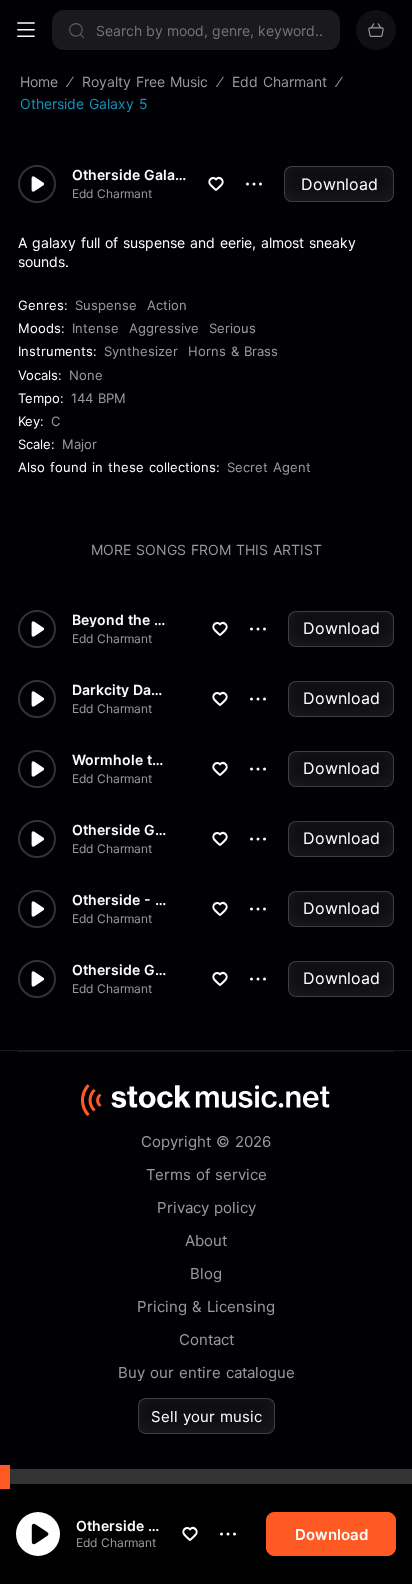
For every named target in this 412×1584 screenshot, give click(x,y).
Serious (232, 328)
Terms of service (206, 1174)
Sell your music (206, 1416)
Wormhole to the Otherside (119, 760)
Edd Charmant (116, 1542)
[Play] (38, 1534)
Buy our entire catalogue (206, 1372)
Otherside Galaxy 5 (118, 1525)
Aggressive (164, 328)
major (79, 444)
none (86, 375)
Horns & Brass (233, 351)
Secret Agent (269, 467)
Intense (95, 328)
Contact (206, 1339)
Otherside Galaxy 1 (119, 970)
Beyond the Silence (119, 620)
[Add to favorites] (190, 1534)
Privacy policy (206, 1207)
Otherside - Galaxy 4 (119, 900)
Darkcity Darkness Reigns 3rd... (119, 690)
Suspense (106, 305)
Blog (206, 1273)
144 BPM (98, 398)
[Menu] (26, 30)
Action (167, 305)
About (206, 1240)
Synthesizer (141, 351)
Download (339, 184)
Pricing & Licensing (206, 1306)
